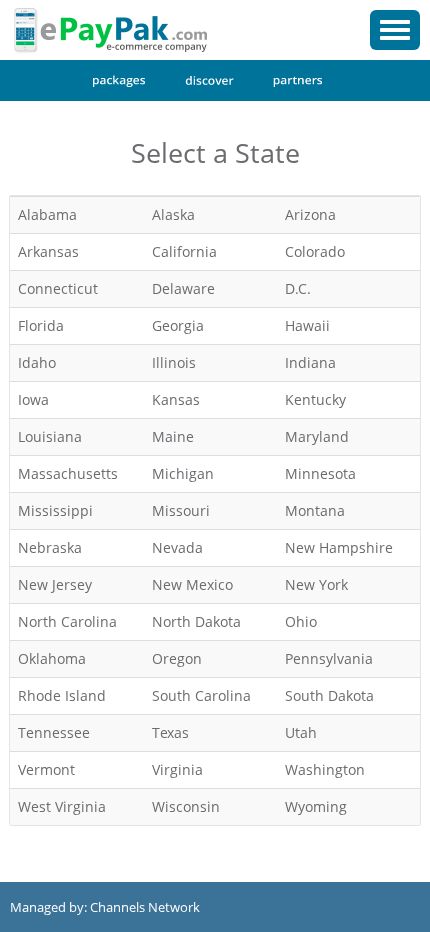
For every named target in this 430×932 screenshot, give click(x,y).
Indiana (310, 362)
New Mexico (192, 584)
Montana (315, 510)
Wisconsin (186, 806)
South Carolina (201, 695)
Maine (173, 436)
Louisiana (50, 436)
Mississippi (55, 510)
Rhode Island (62, 695)
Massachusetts (68, 473)
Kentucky (315, 399)
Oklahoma (52, 658)
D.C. (298, 288)
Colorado (315, 251)
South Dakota (329, 695)
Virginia (177, 769)
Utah (301, 732)
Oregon (177, 658)
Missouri (181, 510)
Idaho (37, 362)
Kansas (176, 399)
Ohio (301, 621)
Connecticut (58, 288)
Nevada (177, 547)
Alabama (47, 214)
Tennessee (54, 732)
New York (316, 584)
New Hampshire (339, 547)
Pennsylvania (329, 658)
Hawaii (307, 325)
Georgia (178, 325)
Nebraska (50, 547)
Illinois (174, 362)
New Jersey (55, 584)
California (184, 251)
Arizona (310, 214)
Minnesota (320, 473)
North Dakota (196, 621)
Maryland (317, 436)
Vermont (46, 769)
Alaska (173, 214)
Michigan (183, 473)
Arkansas (48, 251)
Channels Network (145, 907)
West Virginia (62, 806)
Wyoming (316, 806)
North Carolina (67, 621)
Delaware (183, 288)
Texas (170, 732)
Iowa (33, 399)
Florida (41, 325)
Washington (325, 769)
